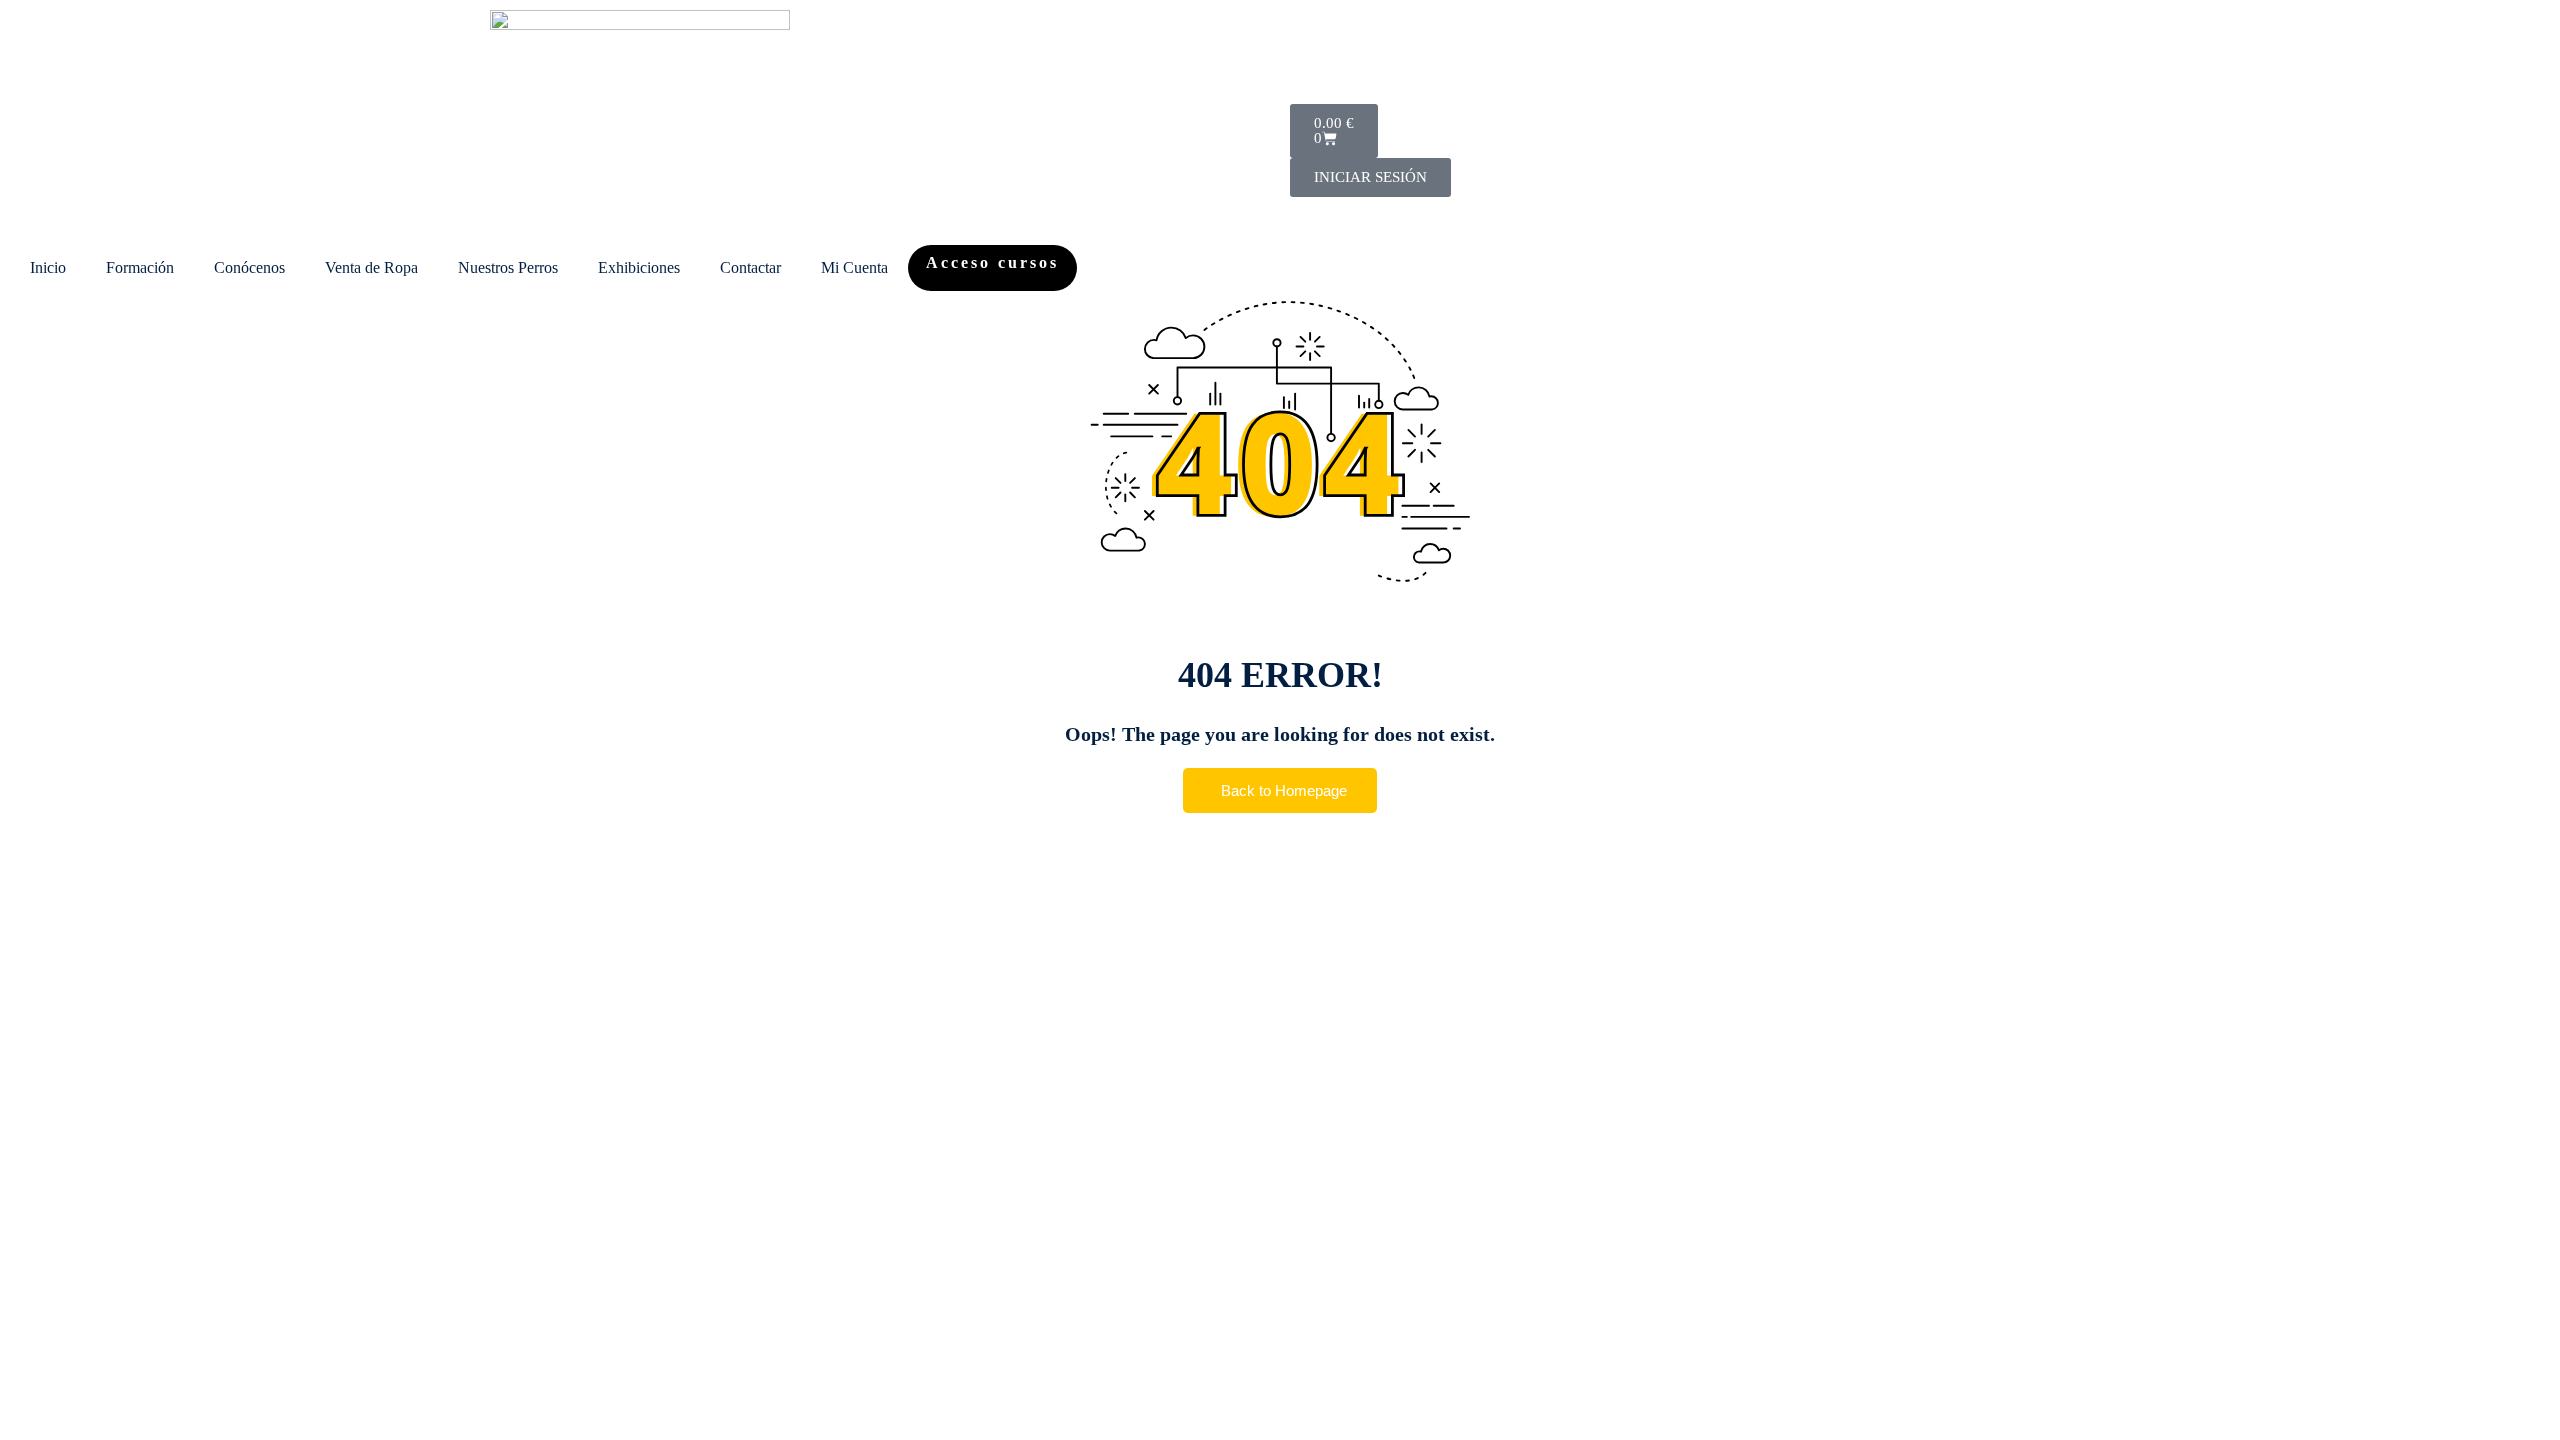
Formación (140, 267)
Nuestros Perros (508, 267)
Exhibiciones (639, 267)
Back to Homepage (1284, 790)
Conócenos (249, 267)
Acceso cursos (992, 262)
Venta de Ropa (371, 267)
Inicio (48, 267)
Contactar (750, 267)
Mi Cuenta (854, 267)
